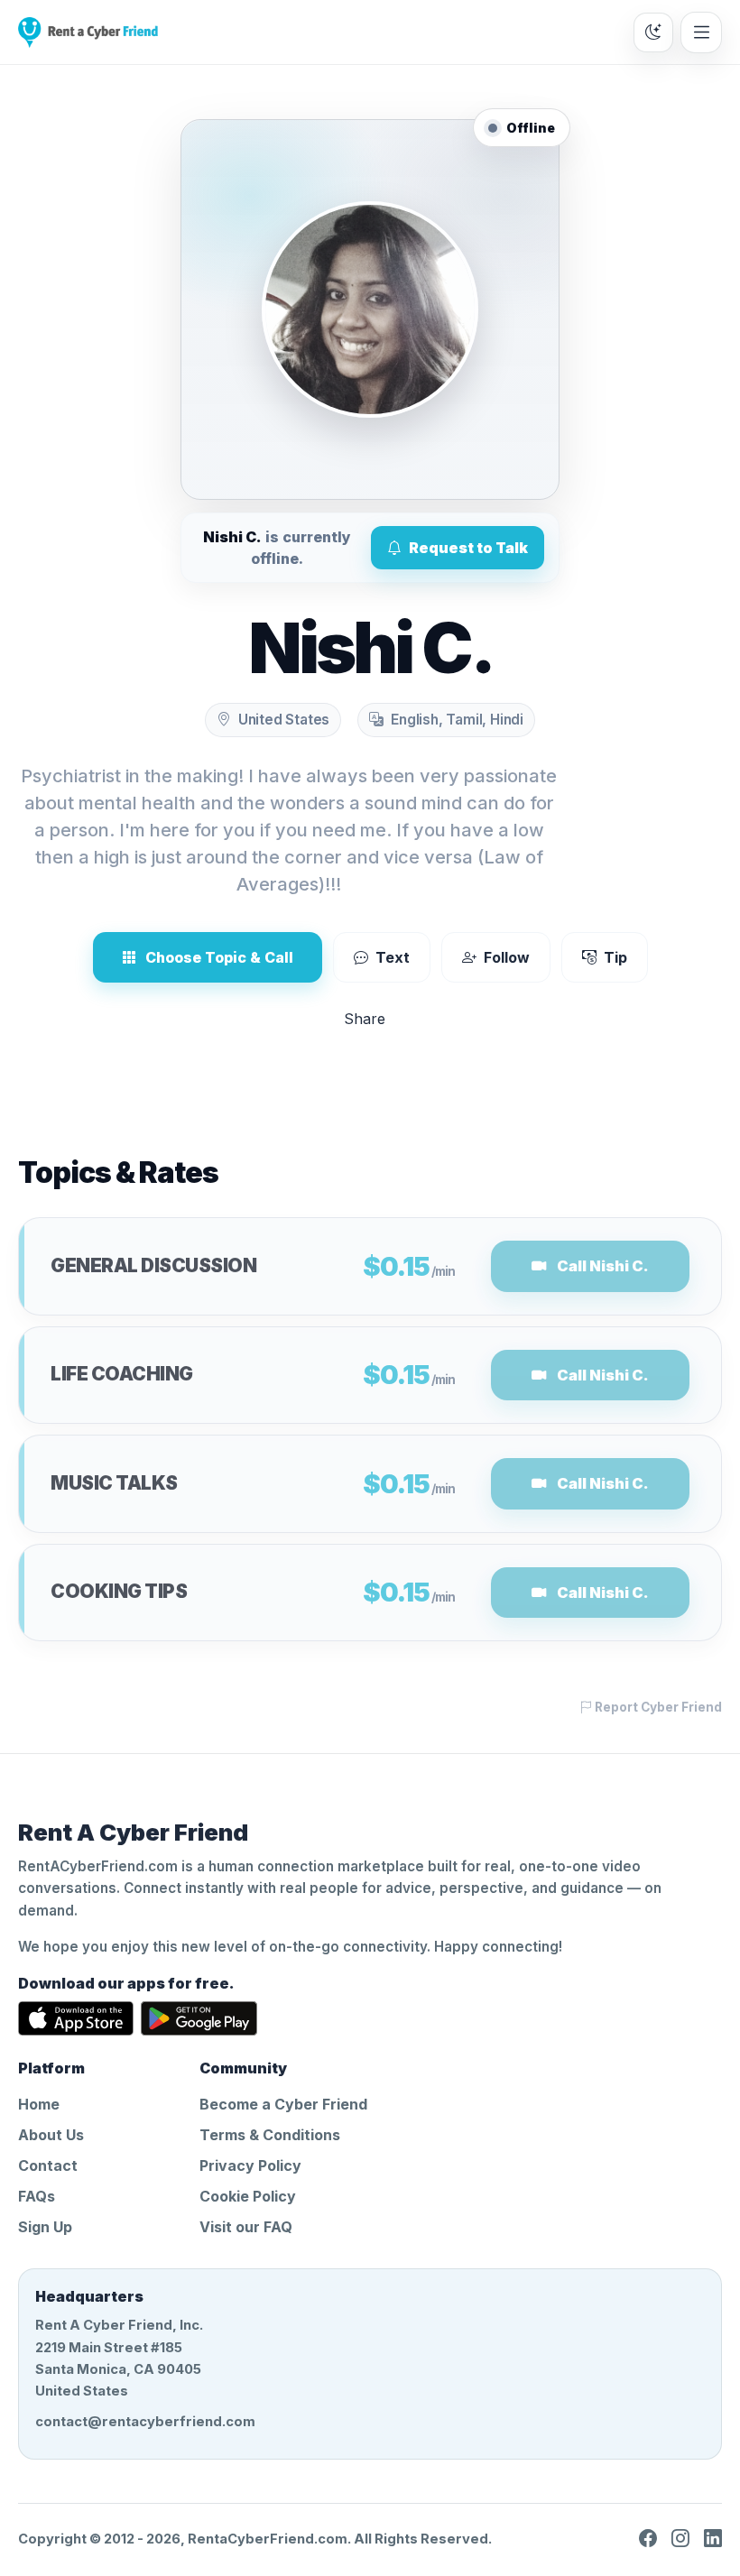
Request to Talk (468, 548)
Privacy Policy (250, 2165)
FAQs (37, 2196)
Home (39, 2104)
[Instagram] (680, 2539)
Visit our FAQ (246, 2227)
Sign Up (45, 2227)
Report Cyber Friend (657, 1707)
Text (393, 957)
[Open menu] (701, 32)
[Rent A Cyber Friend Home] (88, 32)
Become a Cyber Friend (283, 2104)
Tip (615, 957)
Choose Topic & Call (219, 957)
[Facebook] (648, 2539)
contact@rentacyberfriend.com (145, 2422)
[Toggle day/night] (653, 32)
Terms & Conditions (270, 2135)
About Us (51, 2135)
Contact (48, 2165)
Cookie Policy (248, 2196)
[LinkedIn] (713, 2539)
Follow (507, 957)
